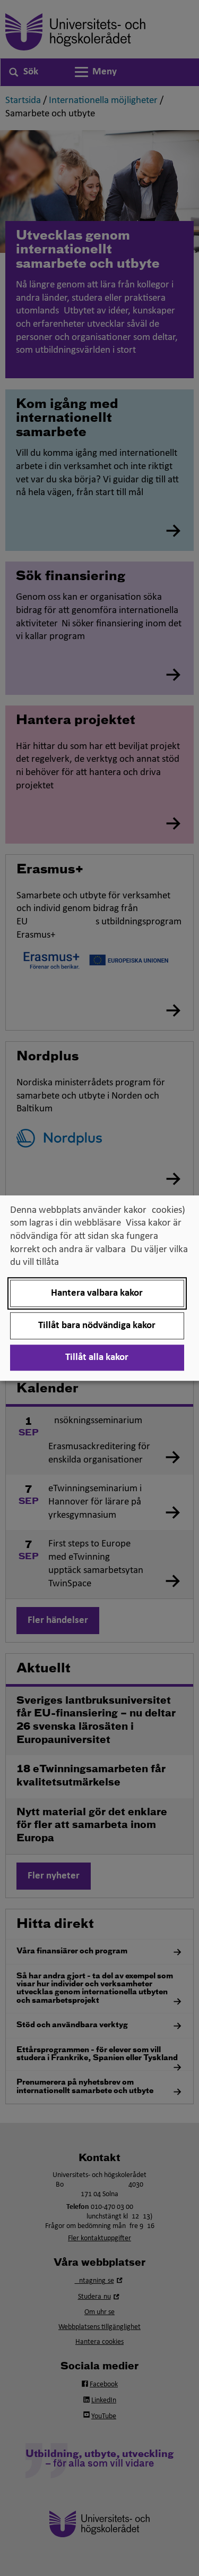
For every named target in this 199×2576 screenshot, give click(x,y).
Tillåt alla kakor (97, 1358)
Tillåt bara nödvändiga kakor (97, 1326)
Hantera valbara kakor (97, 1293)
